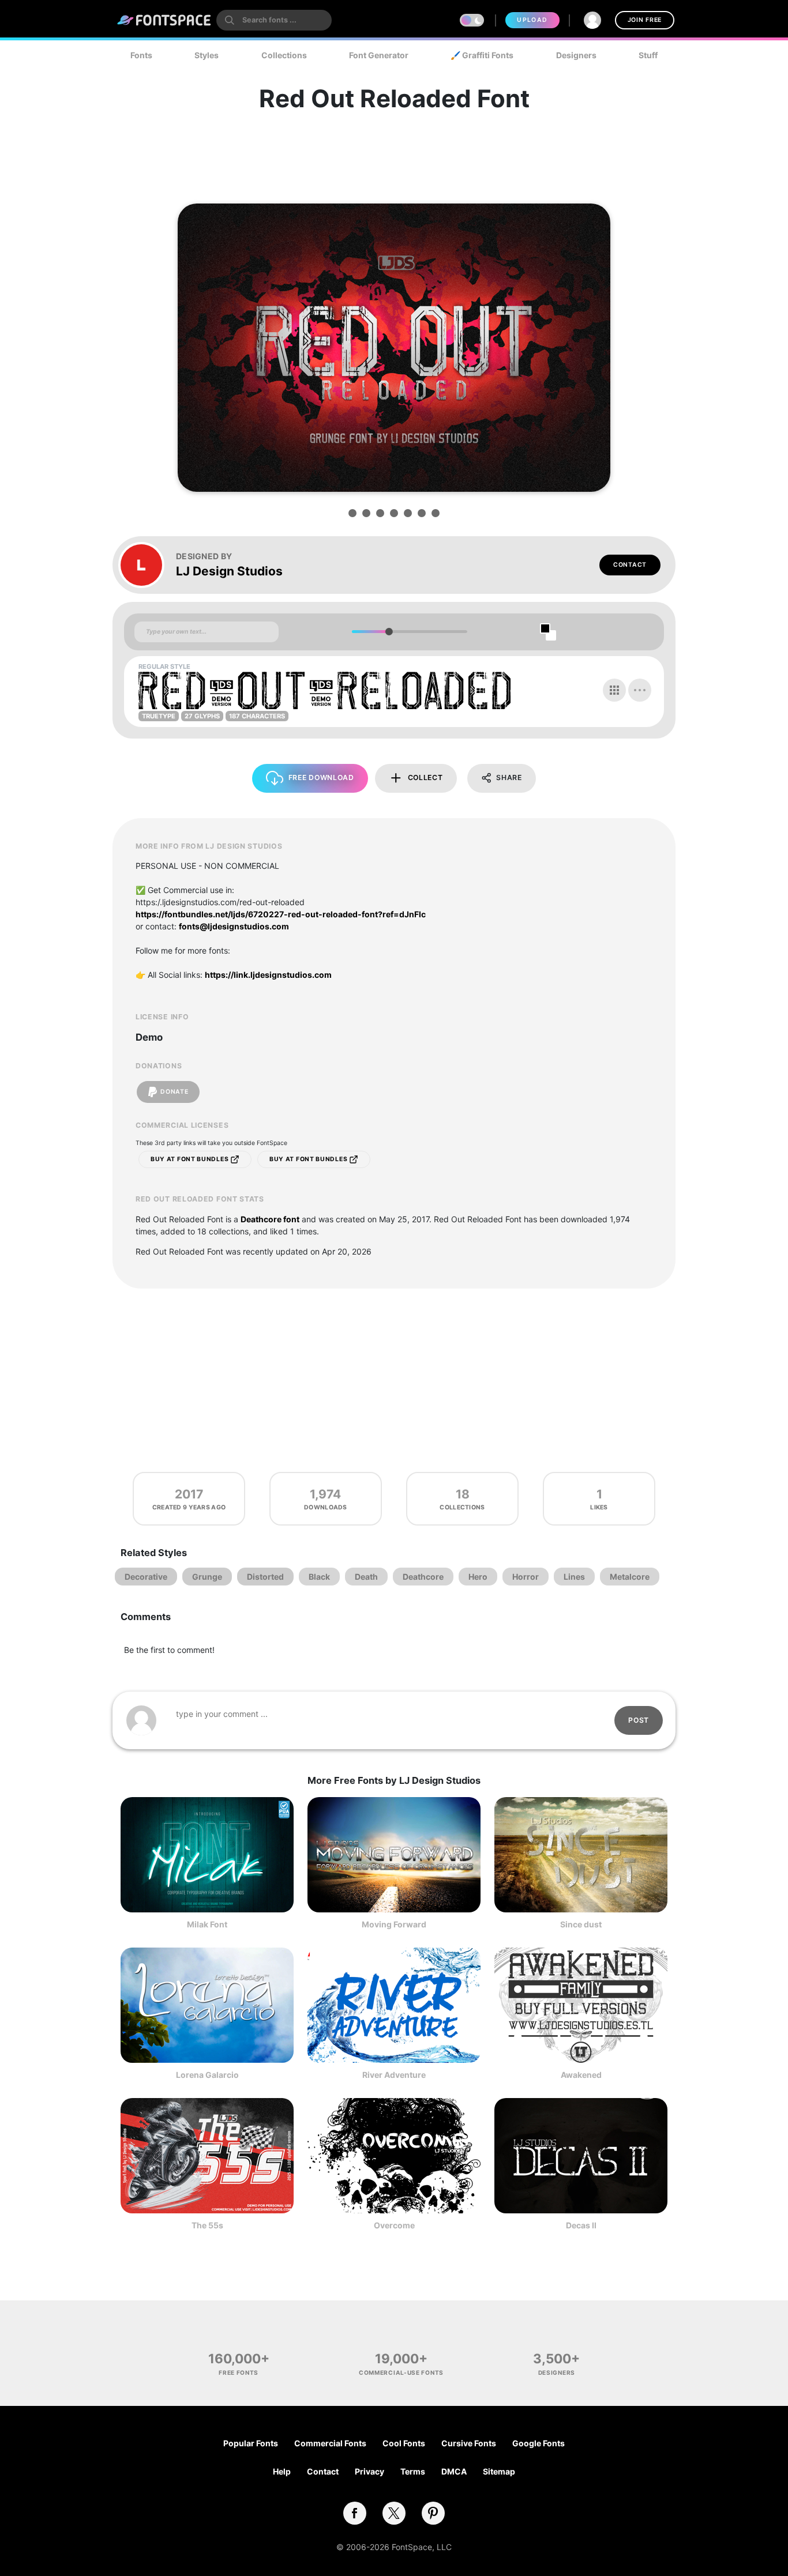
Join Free (645, 20)
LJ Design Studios (229, 571)
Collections (284, 55)
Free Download (321, 777)
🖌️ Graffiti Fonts (482, 55)
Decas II (581, 2225)
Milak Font (207, 1924)
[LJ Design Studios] (147, 565)
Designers (576, 55)
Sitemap (499, 2471)
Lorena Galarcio (207, 2075)
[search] (274, 20)
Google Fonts (539, 2443)
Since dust (581, 1924)
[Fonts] (164, 20)
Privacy (369, 2471)
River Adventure (394, 2075)
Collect (425, 777)
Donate (174, 1092)
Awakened (581, 2075)
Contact (630, 565)
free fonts (239, 2372)
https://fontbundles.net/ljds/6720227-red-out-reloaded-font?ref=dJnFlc (281, 914)
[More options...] (640, 690)
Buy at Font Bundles (190, 1159)
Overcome (394, 2225)
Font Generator (379, 55)
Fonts (141, 55)
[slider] (389, 632)
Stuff (648, 55)
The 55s (207, 2225)
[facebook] (355, 2513)
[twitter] (394, 2513)
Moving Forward (394, 1924)
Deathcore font (270, 1219)
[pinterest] (433, 2513)
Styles (207, 55)
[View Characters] (614, 690)
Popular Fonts (251, 2443)
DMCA (454, 2471)
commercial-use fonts (401, 2372)
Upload (532, 20)
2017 (189, 1494)
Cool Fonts (404, 2443)
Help (282, 2471)
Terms (413, 2471)
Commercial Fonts (330, 2443)
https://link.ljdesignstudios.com (268, 975)
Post (639, 1720)
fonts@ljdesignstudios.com (234, 926)
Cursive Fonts (469, 2443)
